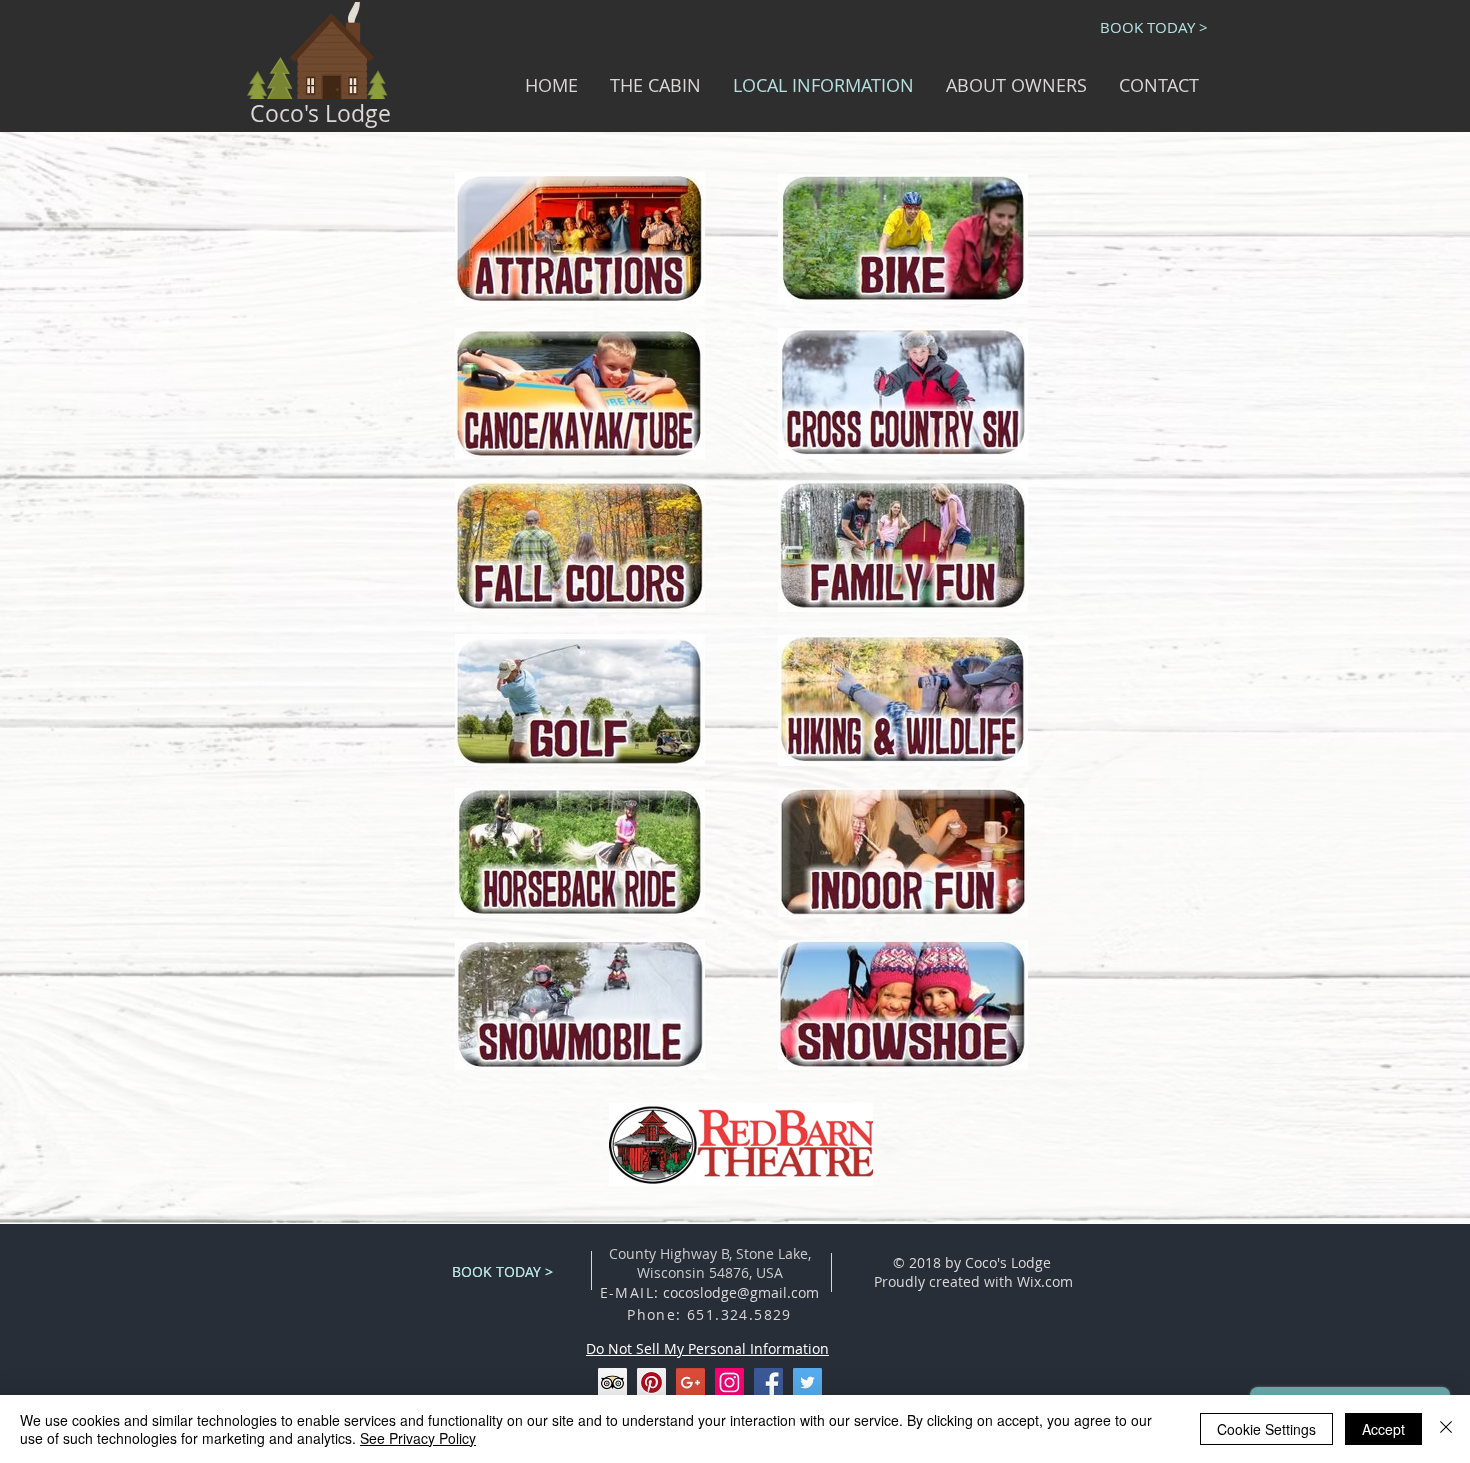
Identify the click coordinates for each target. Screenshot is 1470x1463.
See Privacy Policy (418, 1438)
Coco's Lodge (320, 113)
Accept (1383, 1429)
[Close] (1446, 1429)
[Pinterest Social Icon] (651, 1382)
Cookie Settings (1266, 1429)
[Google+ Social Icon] (690, 1382)
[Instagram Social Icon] (729, 1382)
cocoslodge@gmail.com (741, 1292)
